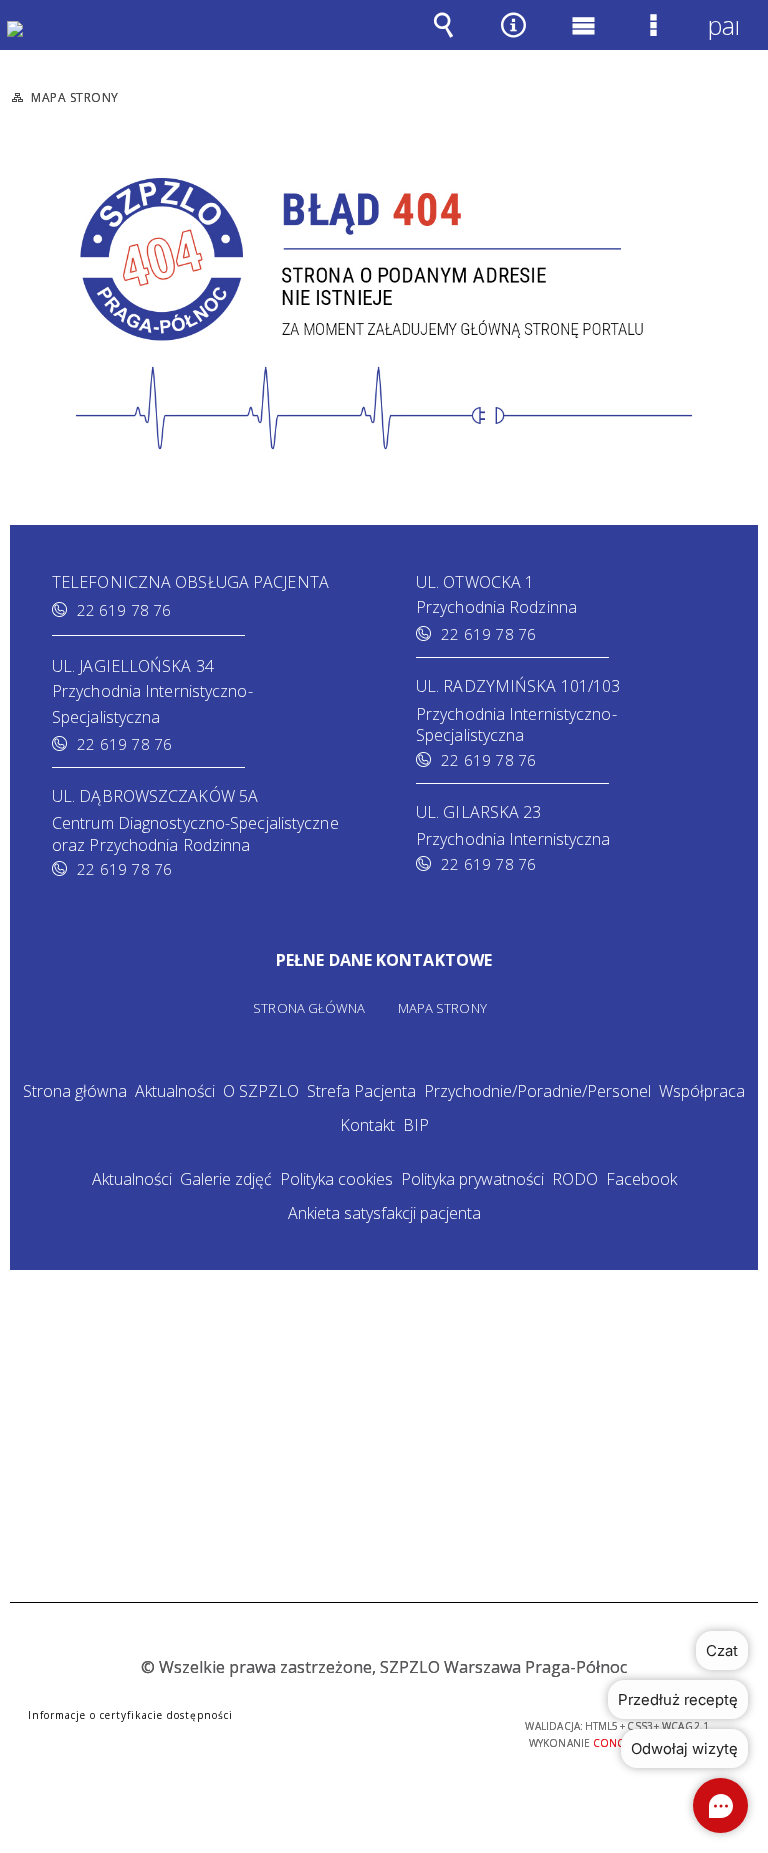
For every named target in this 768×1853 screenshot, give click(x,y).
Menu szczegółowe (653, 39)
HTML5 (332, 1727)
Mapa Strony (442, 1008)
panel (723, 25)
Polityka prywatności (472, 1179)
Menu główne (583, 39)
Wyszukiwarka (443, 39)
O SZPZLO (261, 1091)
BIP (416, 1125)
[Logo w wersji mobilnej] (29, 43)
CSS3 (362, 1727)
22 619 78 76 (124, 610)
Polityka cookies (336, 1179)
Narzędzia (513, 39)
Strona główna (75, 1091)
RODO (575, 1179)
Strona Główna (309, 1008)
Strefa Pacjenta (361, 1091)
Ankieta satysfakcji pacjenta (384, 1213)
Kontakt (367, 1125)
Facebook (641, 1179)
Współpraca (702, 1091)
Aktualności (175, 1091)
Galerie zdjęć (226, 1179)
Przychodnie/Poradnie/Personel (537, 1091)
